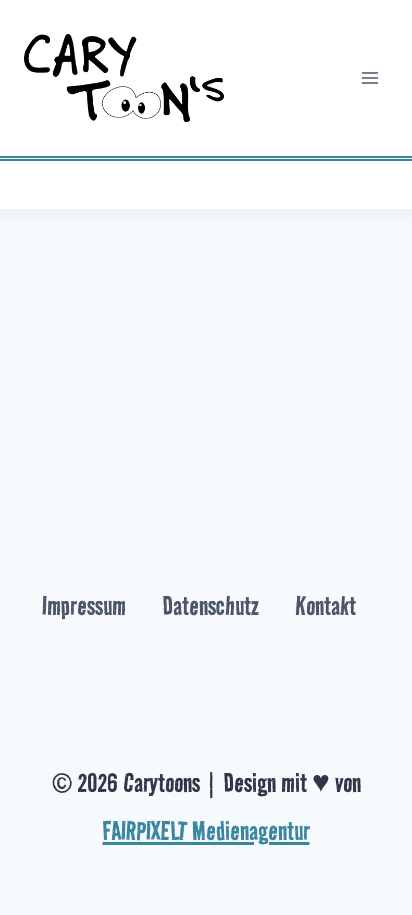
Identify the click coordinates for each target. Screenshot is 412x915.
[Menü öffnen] (369, 77)
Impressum (84, 606)
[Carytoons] (124, 78)
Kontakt (325, 606)
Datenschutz (210, 606)
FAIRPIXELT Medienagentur (206, 831)
